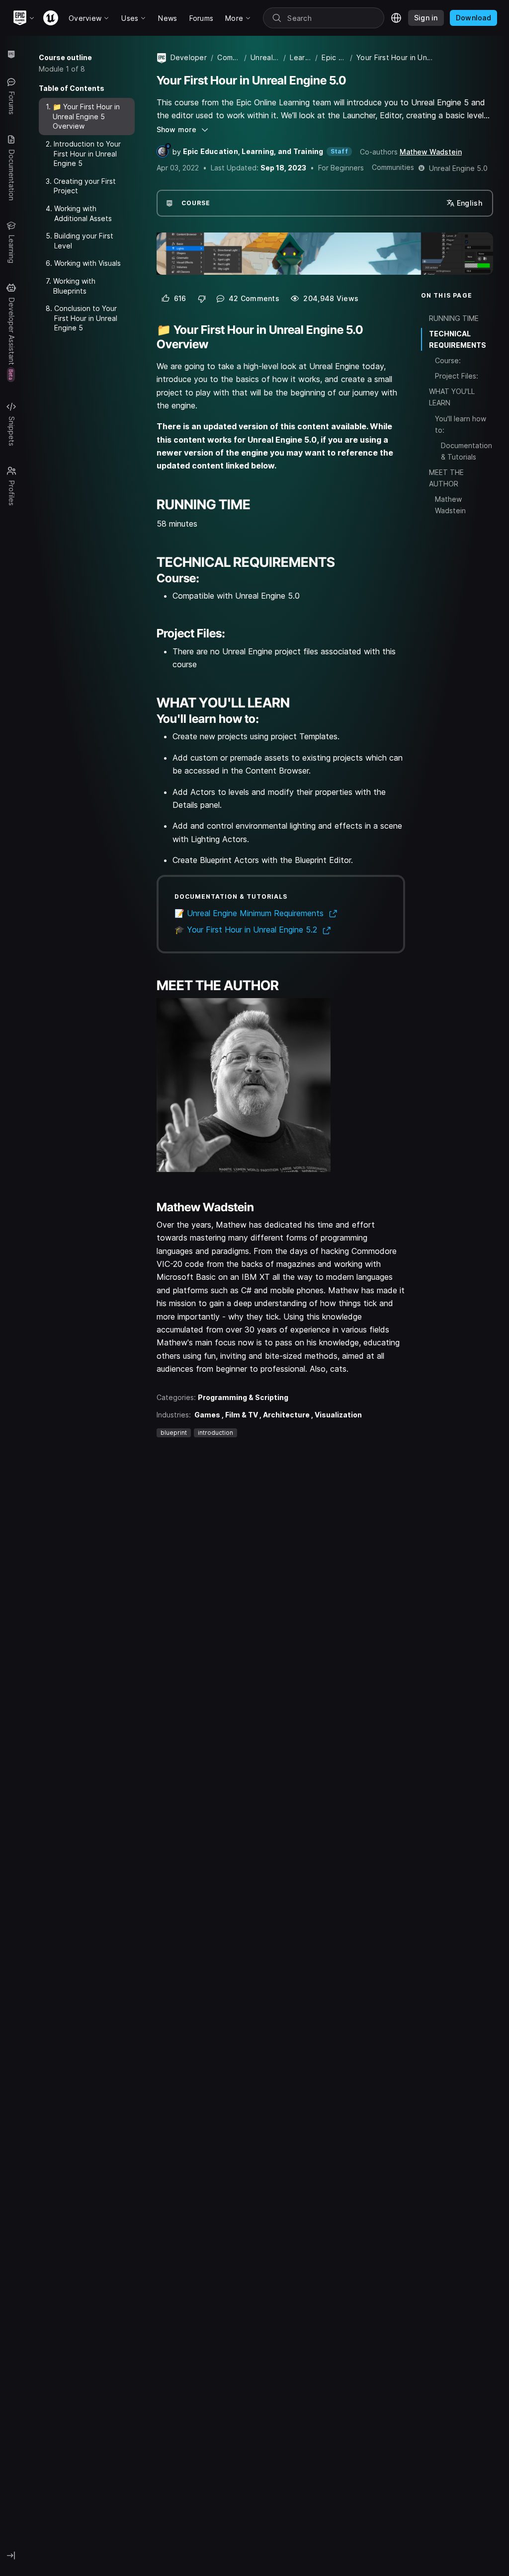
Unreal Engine (265, 57)
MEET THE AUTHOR (446, 478)
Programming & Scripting (243, 1397)
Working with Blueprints (74, 286)
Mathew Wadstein (431, 152)
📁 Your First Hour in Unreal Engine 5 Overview (86, 116)
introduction (215, 1433)
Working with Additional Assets (83, 213)
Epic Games (334, 57)
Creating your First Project (85, 186)
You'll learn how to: (461, 424)
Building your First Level (84, 241)
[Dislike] (202, 299)
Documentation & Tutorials (467, 451)
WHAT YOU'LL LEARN (452, 397)
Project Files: (457, 376)
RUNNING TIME (454, 318)
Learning (300, 57)
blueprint (174, 1433)
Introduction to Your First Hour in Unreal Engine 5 (87, 154)
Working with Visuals (87, 263)
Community (229, 57)
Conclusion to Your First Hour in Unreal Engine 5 (86, 318)
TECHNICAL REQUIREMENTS (458, 339)
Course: (448, 360)
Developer (189, 57)
